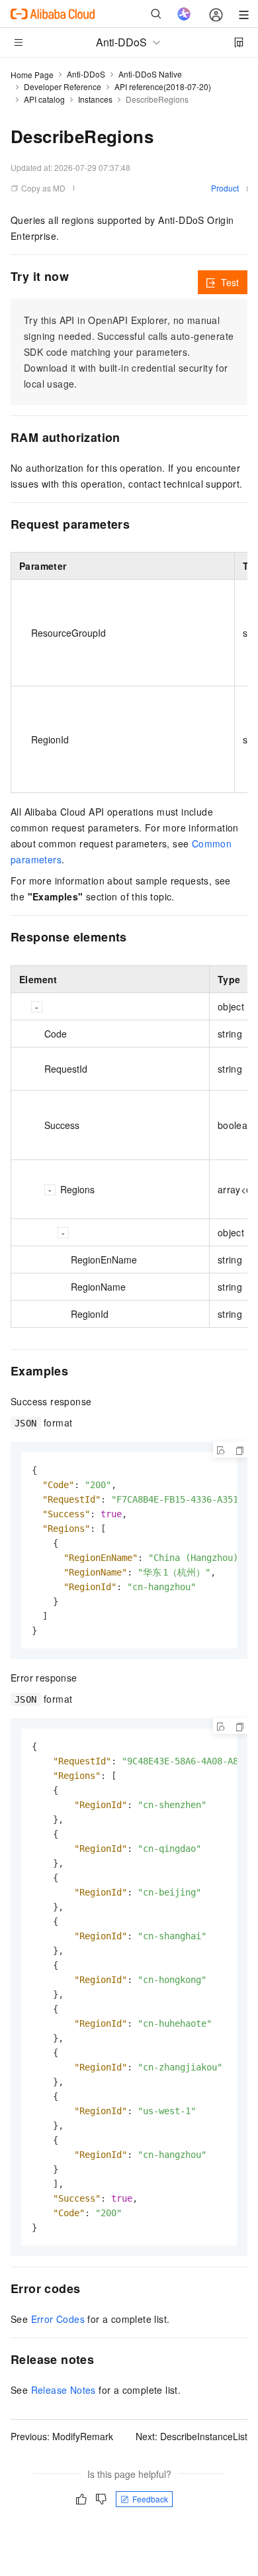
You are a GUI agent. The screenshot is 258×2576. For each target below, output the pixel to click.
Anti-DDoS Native (150, 74)
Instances (95, 99)
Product (225, 188)
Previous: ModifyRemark (62, 2436)
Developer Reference (63, 86)
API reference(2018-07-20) (163, 86)
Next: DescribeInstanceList (192, 2436)
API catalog (44, 99)
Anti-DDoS (86, 74)
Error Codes (58, 2319)
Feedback (150, 2499)
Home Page (32, 75)
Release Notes (64, 2390)
